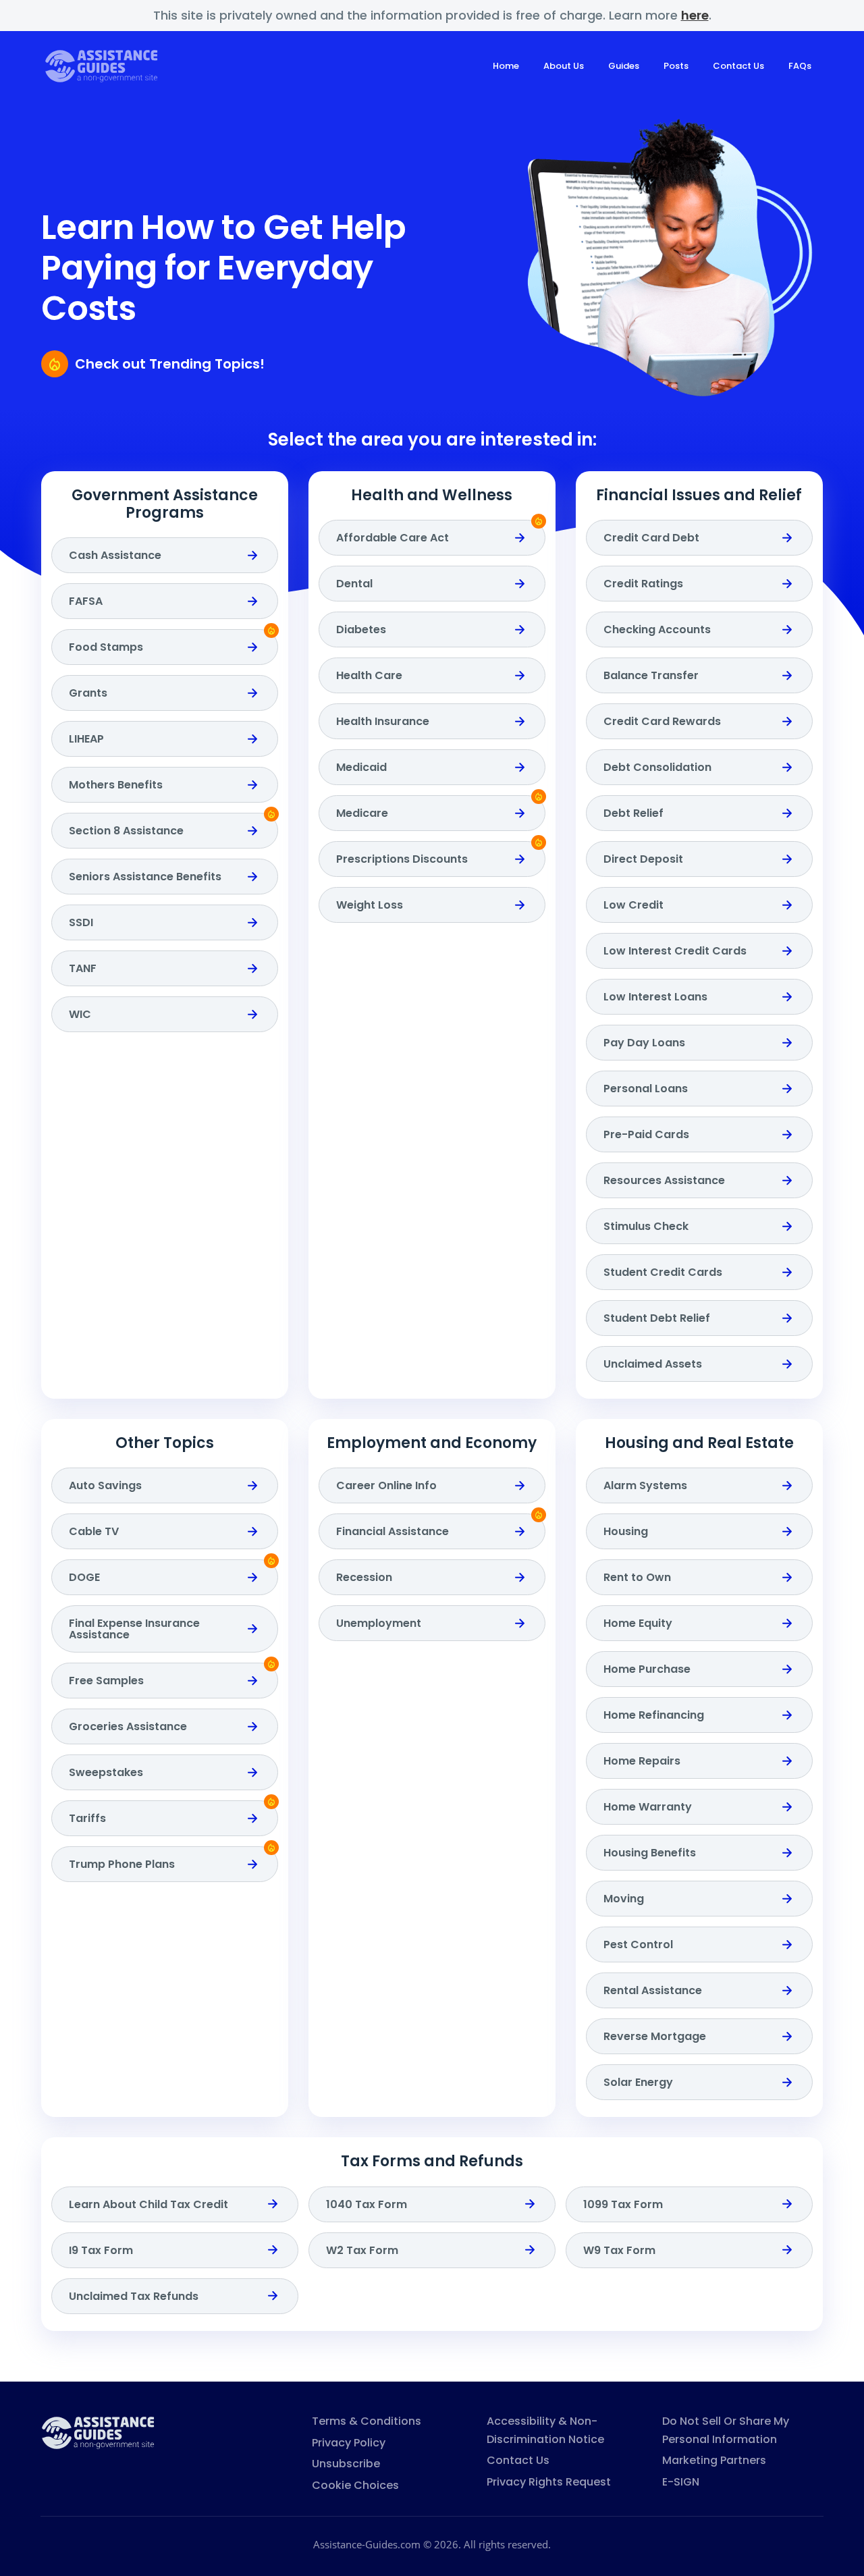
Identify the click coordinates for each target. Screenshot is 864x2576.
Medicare (362, 813)
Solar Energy (638, 2082)
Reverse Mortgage (655, 2036)
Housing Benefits (650, 1853)
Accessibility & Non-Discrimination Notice (545, 2430)
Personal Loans (646, 1089)
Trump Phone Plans (122, 1864)
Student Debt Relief (657, 1318)
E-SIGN (681, 2482)
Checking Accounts (657, 629)
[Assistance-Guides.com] (98, 2432)
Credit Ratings (643, 584)
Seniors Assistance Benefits (145, 877)
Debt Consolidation (657, 767)
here (695, 15)
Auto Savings (105, 1485)
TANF (83, 968)
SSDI (81, 922)
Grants (88, 693)
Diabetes (361, 629)
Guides (624, 66)
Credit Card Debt (651, 538)
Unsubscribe (346, 2464)
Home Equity (638, 1623)
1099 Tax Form (623, 2204)
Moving (624, 1899)
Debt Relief (633, 813)
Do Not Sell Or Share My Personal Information (726, 2430)
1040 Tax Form (367, 2204)
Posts (676, 66)
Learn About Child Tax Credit (148, 2204)
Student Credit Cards (663, 1272)
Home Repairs (642, 1761)
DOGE (84, 1577)
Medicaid (361, 767)
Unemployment (379, 1623)
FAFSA (86, 601)
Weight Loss (370, 905)
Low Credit (633, 905)
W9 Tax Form (619, 2250)
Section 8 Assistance (126, 831)
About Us (564, 66)
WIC (80, 1014)
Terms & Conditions (367, 2421)
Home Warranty (648, 1807)
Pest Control (638, 1944)
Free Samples (106, 1681)
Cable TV (94, 1531)
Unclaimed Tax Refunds (134, 2296)
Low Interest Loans (655, 997)
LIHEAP (86, 739)
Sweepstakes (106, 1772)
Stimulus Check (646, 1226)
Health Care (369, 675)
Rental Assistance (653, 1990)
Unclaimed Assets (653, 1364)
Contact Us (738, 66)
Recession (364, 1577)
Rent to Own (637, 1577)
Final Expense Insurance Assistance (134, 1629)
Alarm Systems (645, 1485)
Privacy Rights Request (549, 2482)
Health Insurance (383, 721)
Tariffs (87, 1818)
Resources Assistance (664, 1180)
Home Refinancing (654, 1715)
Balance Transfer (651, 675)
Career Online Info (386, 1485)
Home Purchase (647, 1669)
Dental (354, 584)
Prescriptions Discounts (402, 859)
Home (506, 66)
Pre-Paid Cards (646, 1134)
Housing (626, 1531)
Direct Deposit (643, 859)
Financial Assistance (393, 1531)
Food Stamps (106, 647)
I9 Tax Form (101, 2250)
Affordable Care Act (393, 538)
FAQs (800, 66)
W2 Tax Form (362, 2250)
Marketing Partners (714, 2460)
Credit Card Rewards (662, 721)
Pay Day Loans (644, 1043)
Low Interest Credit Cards (675, 951)
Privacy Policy (349, 2443)
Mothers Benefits (116, 785)
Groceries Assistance (128, 1726)
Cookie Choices (355, 2485)
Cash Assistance (115, 555)
